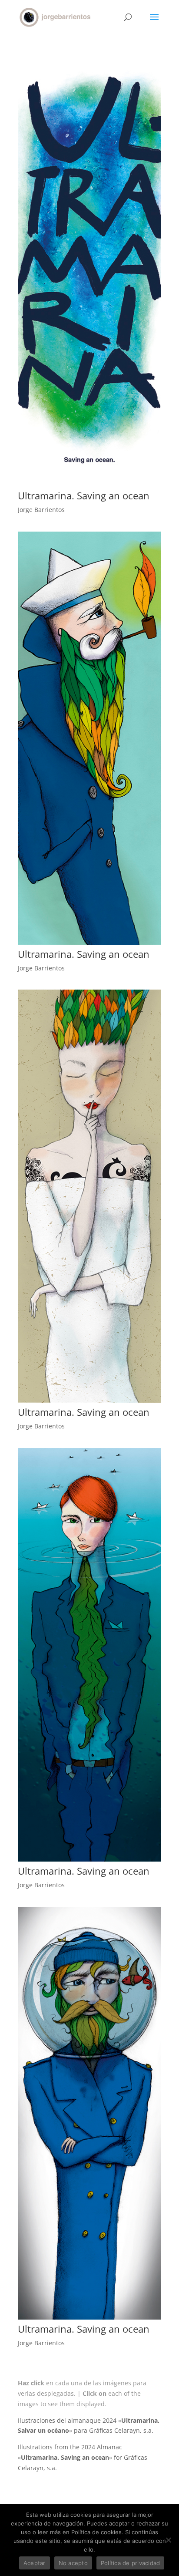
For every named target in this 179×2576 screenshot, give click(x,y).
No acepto (73, 2563)
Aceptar (35, 2563)
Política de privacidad (131, 2563)
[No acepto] (168, 2540)
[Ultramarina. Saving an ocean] (89, 486)
